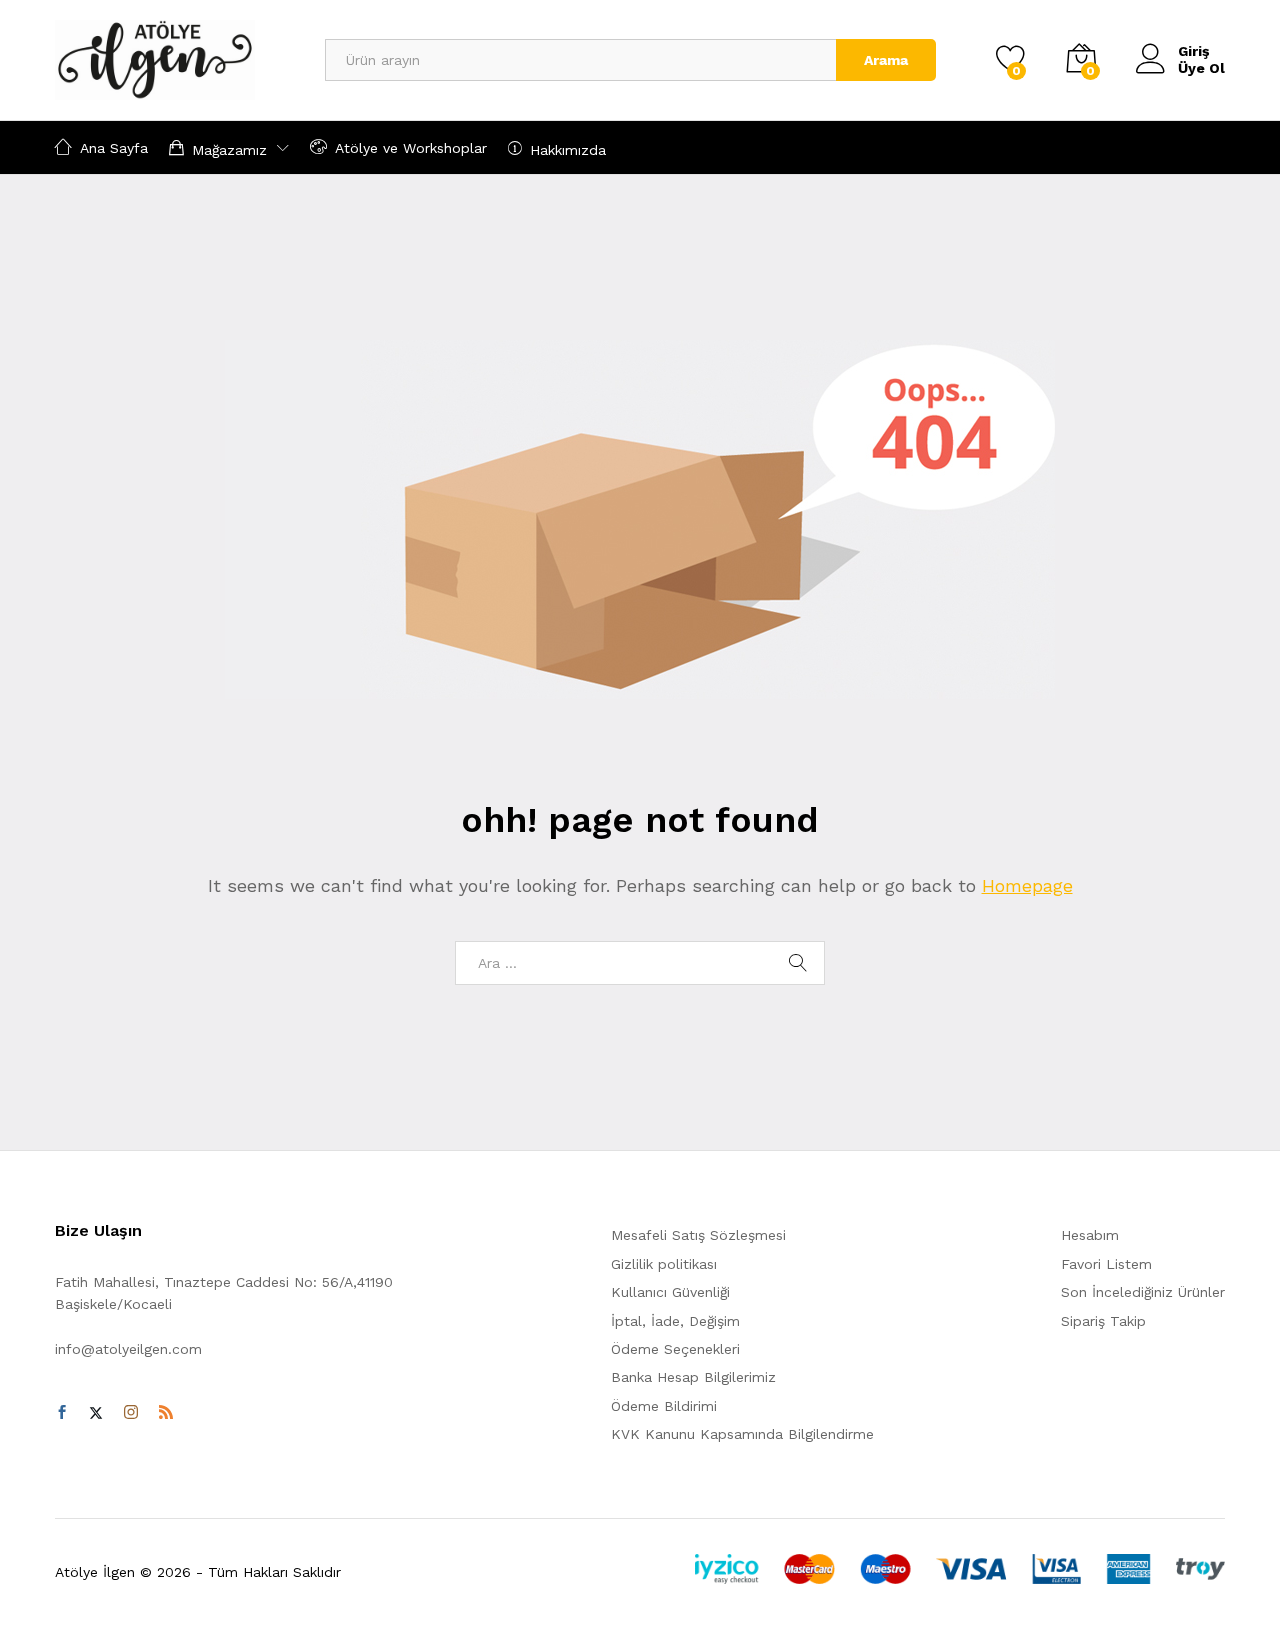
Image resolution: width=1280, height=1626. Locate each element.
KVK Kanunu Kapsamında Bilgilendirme (742, 1434)
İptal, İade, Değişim (675, 1321)
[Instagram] (131, 1413)
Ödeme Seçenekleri (675, 1349)
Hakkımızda (568, 149)
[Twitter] (96, 1413)
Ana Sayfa (114, 147)
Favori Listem (1106, 1264)
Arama (886, 60)
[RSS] (166, 1413)
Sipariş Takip (1103, 1321)
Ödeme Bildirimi (664, 1406)
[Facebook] (62, 1413)
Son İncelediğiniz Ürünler (1143, 1292)
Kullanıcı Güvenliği (670, 1292)
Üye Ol (1201, 68)
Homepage (1027, 885)
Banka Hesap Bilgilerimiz (693, 1377)
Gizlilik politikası (664, 1264)
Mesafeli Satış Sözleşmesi (698, 1235)
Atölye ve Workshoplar (411, 147)
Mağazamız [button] (229, 149)
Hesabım (1090, 1235)
